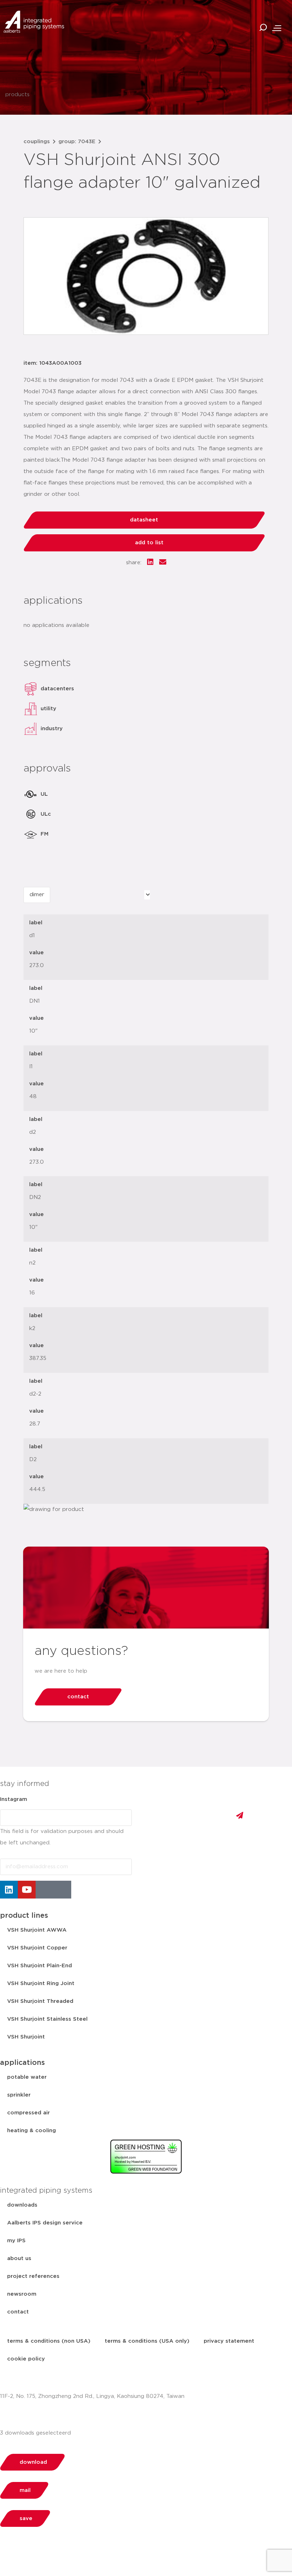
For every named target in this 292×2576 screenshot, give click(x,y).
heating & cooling (32, 2131)
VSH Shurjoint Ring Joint (41, 1983)
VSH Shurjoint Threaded (40, 2001)
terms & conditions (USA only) (147, 2341)
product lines (24, 1916)
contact (18, 2312)
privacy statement (229, 2341)
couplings (37, 142)
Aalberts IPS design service (45, 2223)
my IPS (16, 2241)
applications (22, 2063)
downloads (22, 2205)
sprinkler (19, 2095)
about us (19, 2258)
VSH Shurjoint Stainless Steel (47, 2019)
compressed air (28, 2113)
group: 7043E (77, 142)
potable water (27, 2077)
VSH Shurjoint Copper (37, 1948)
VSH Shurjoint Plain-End (40, 1966)
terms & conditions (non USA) (49, 2341)
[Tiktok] (62, 1890)
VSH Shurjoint (26, 2037)
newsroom (22, 2294)
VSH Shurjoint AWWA (37, 1930)
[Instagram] (45, 1890)
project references (33, 2276)
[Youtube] (27, 1890)
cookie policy (26, 2359)
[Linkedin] (9, 1890)
